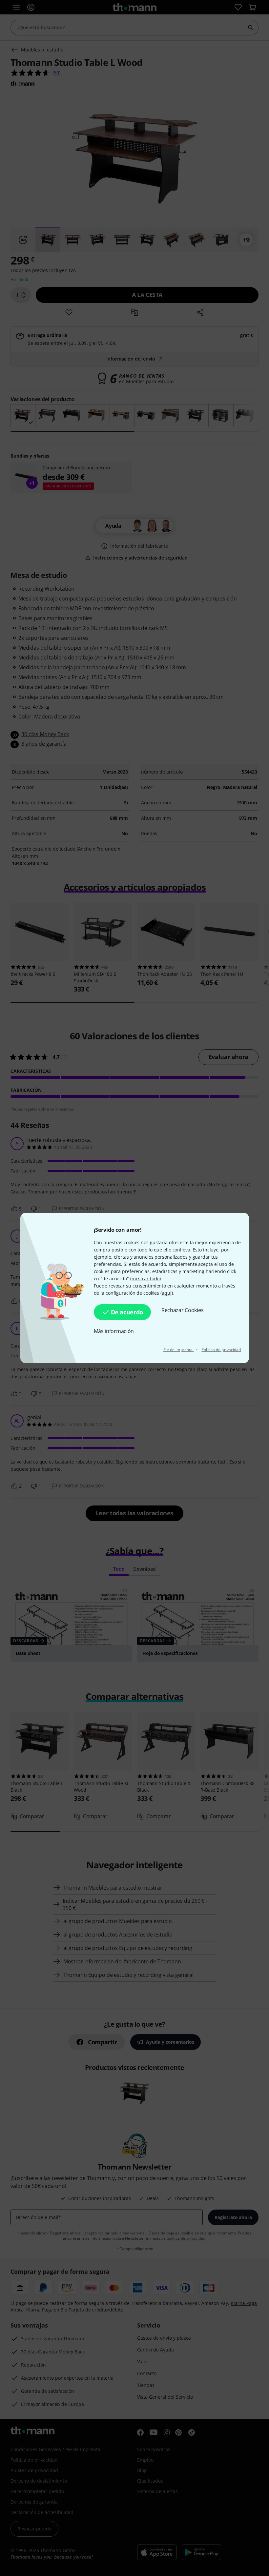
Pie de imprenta (179, 1350)
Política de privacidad (221, 1350)
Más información (114, 1331)
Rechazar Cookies (182, 1310)
